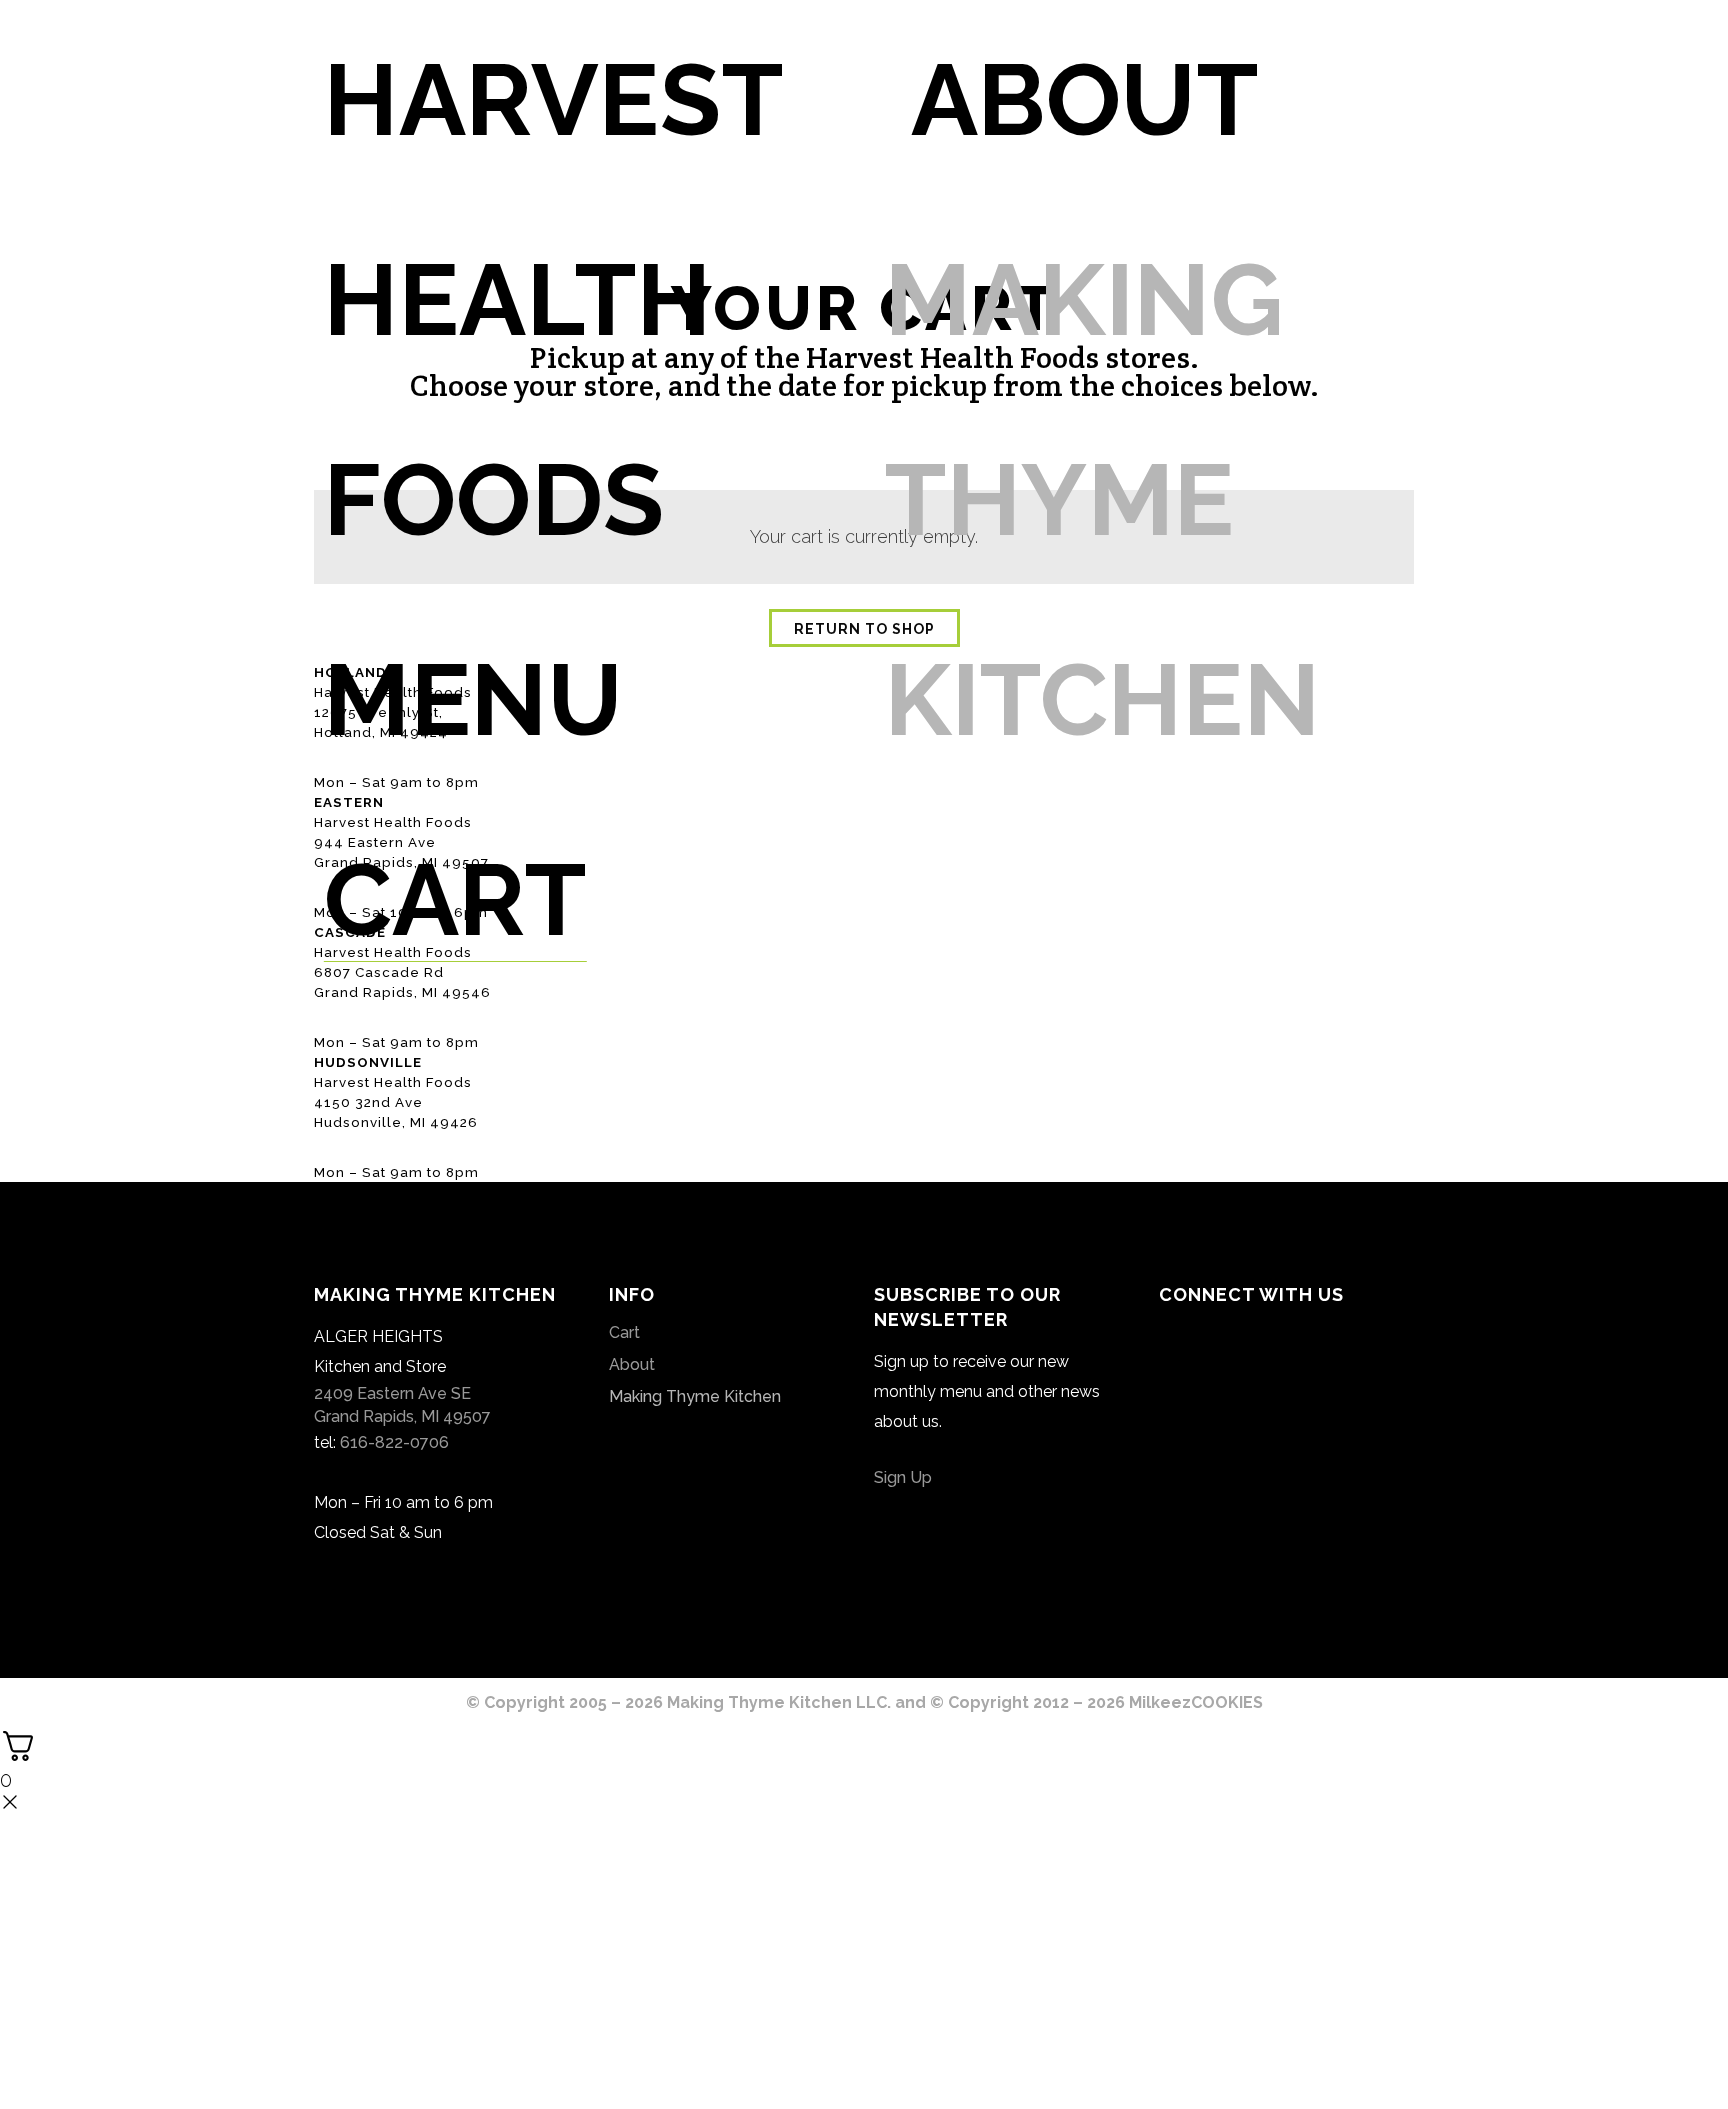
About (632, 1364)
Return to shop (864, 629)
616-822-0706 (394, 1442)
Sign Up (903, 1477)
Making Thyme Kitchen (695, 1396)
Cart (624, 1332)
